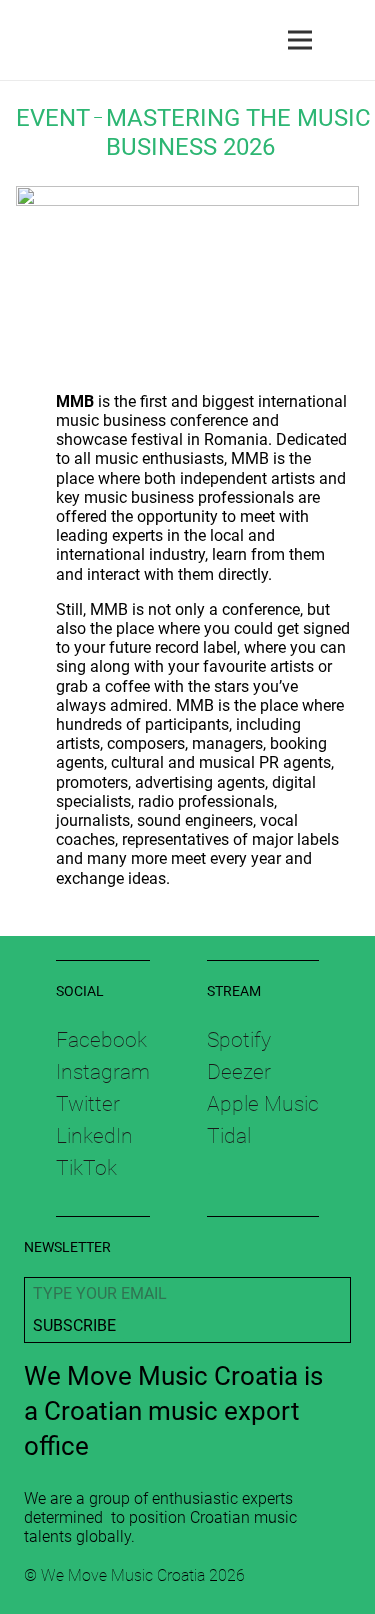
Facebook (101, 1040)
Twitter (88, 1104)
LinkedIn (94, 1136)
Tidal (229, 1136)
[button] (347, 40)
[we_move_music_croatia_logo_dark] (21, 40)
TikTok (86, 1168)
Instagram (103, 1072)
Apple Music (263, 1104)
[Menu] (300, 40)
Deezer (239, 1072)
